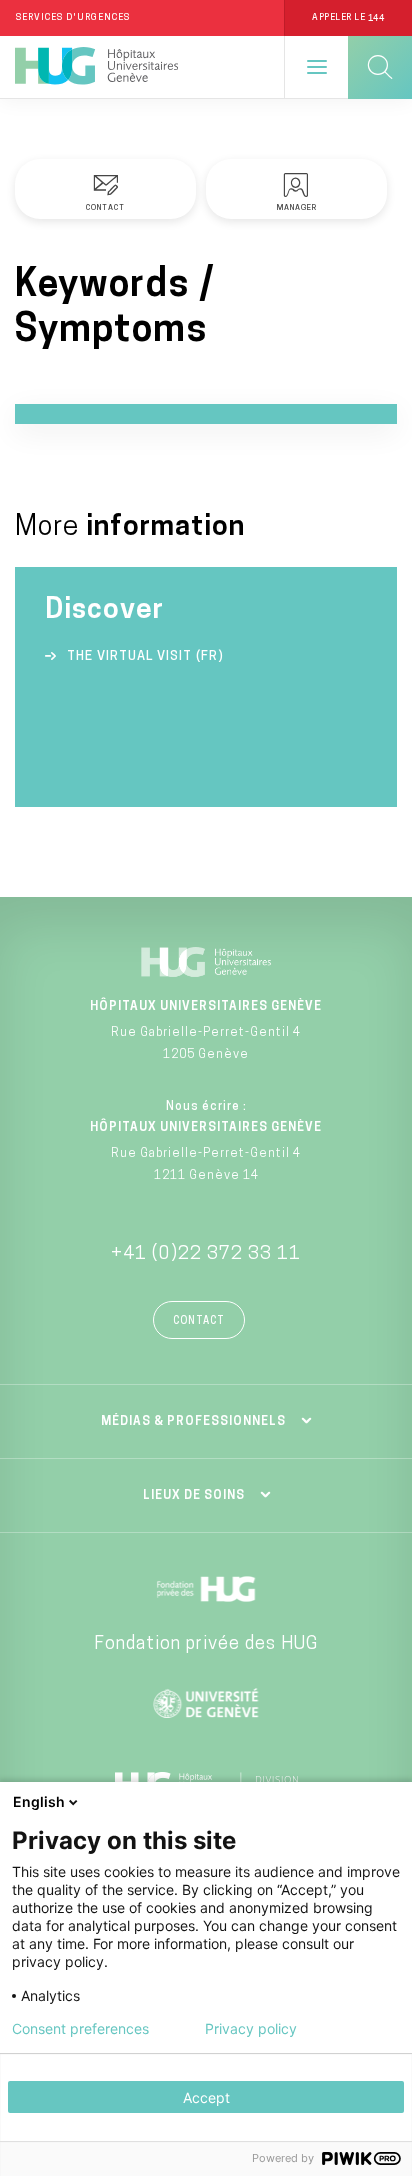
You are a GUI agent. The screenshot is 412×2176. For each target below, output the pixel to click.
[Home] (96, 67)
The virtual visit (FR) (145, 656)
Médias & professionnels (193, 1422)
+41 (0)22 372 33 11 (206, 1255)
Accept (206, 2097)
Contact (199, 1321)
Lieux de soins (194, 1496)
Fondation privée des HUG (206, 1645)
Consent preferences (80, 2029)
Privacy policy (251, 2029)
